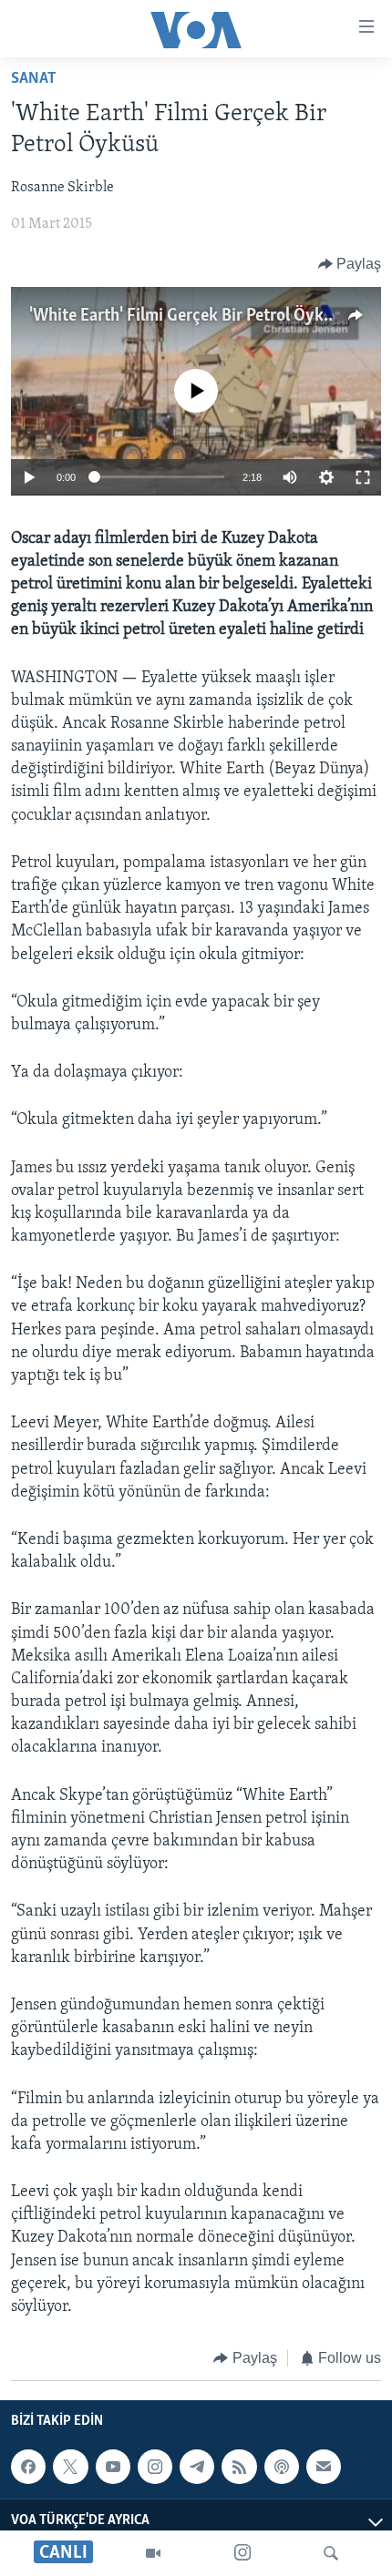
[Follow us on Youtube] (113, 2467)
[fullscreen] (363, 477)
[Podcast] (282, 2467)
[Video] (153, 2553)
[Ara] (331, 2553)
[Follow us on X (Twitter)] (70, 2467)
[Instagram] (242, 2553)
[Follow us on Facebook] (28, 2467)
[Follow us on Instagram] (155, 2467)
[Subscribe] (324, 2467)
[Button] (350, 264)
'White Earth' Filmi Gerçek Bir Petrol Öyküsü (189, 316)
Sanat (34, 79)
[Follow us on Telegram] (197, 2467)
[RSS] (239, 2467)
